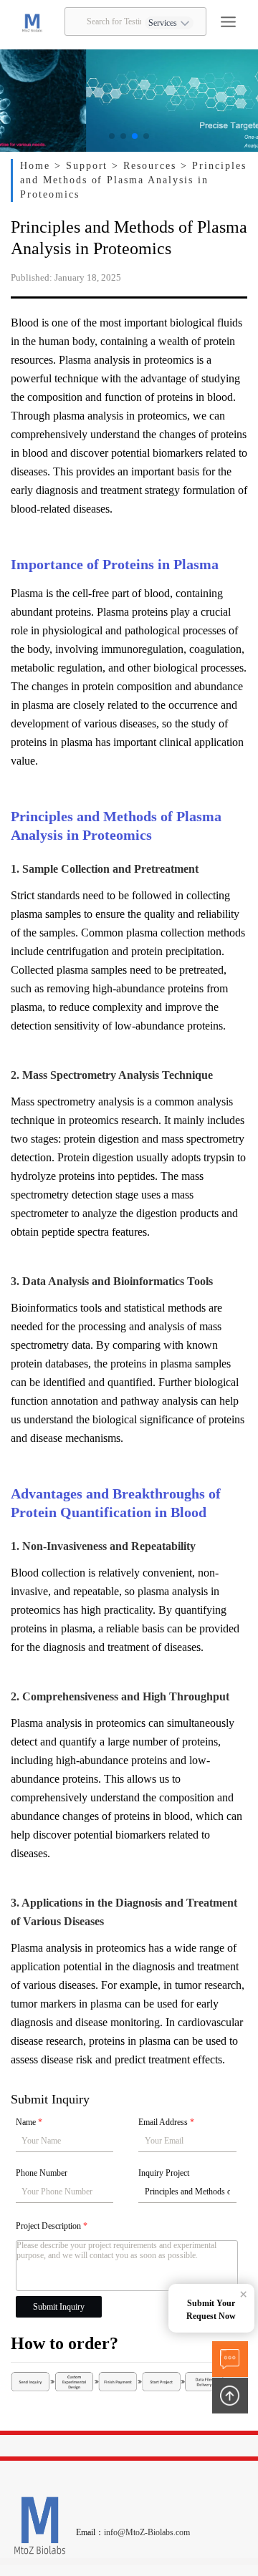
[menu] (228, 22)
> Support (83, 166)
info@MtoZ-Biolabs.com (147, 2532)
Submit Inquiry (59, 2307)
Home (37, 166)
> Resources (146, 166)
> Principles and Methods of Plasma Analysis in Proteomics (133, 180)
